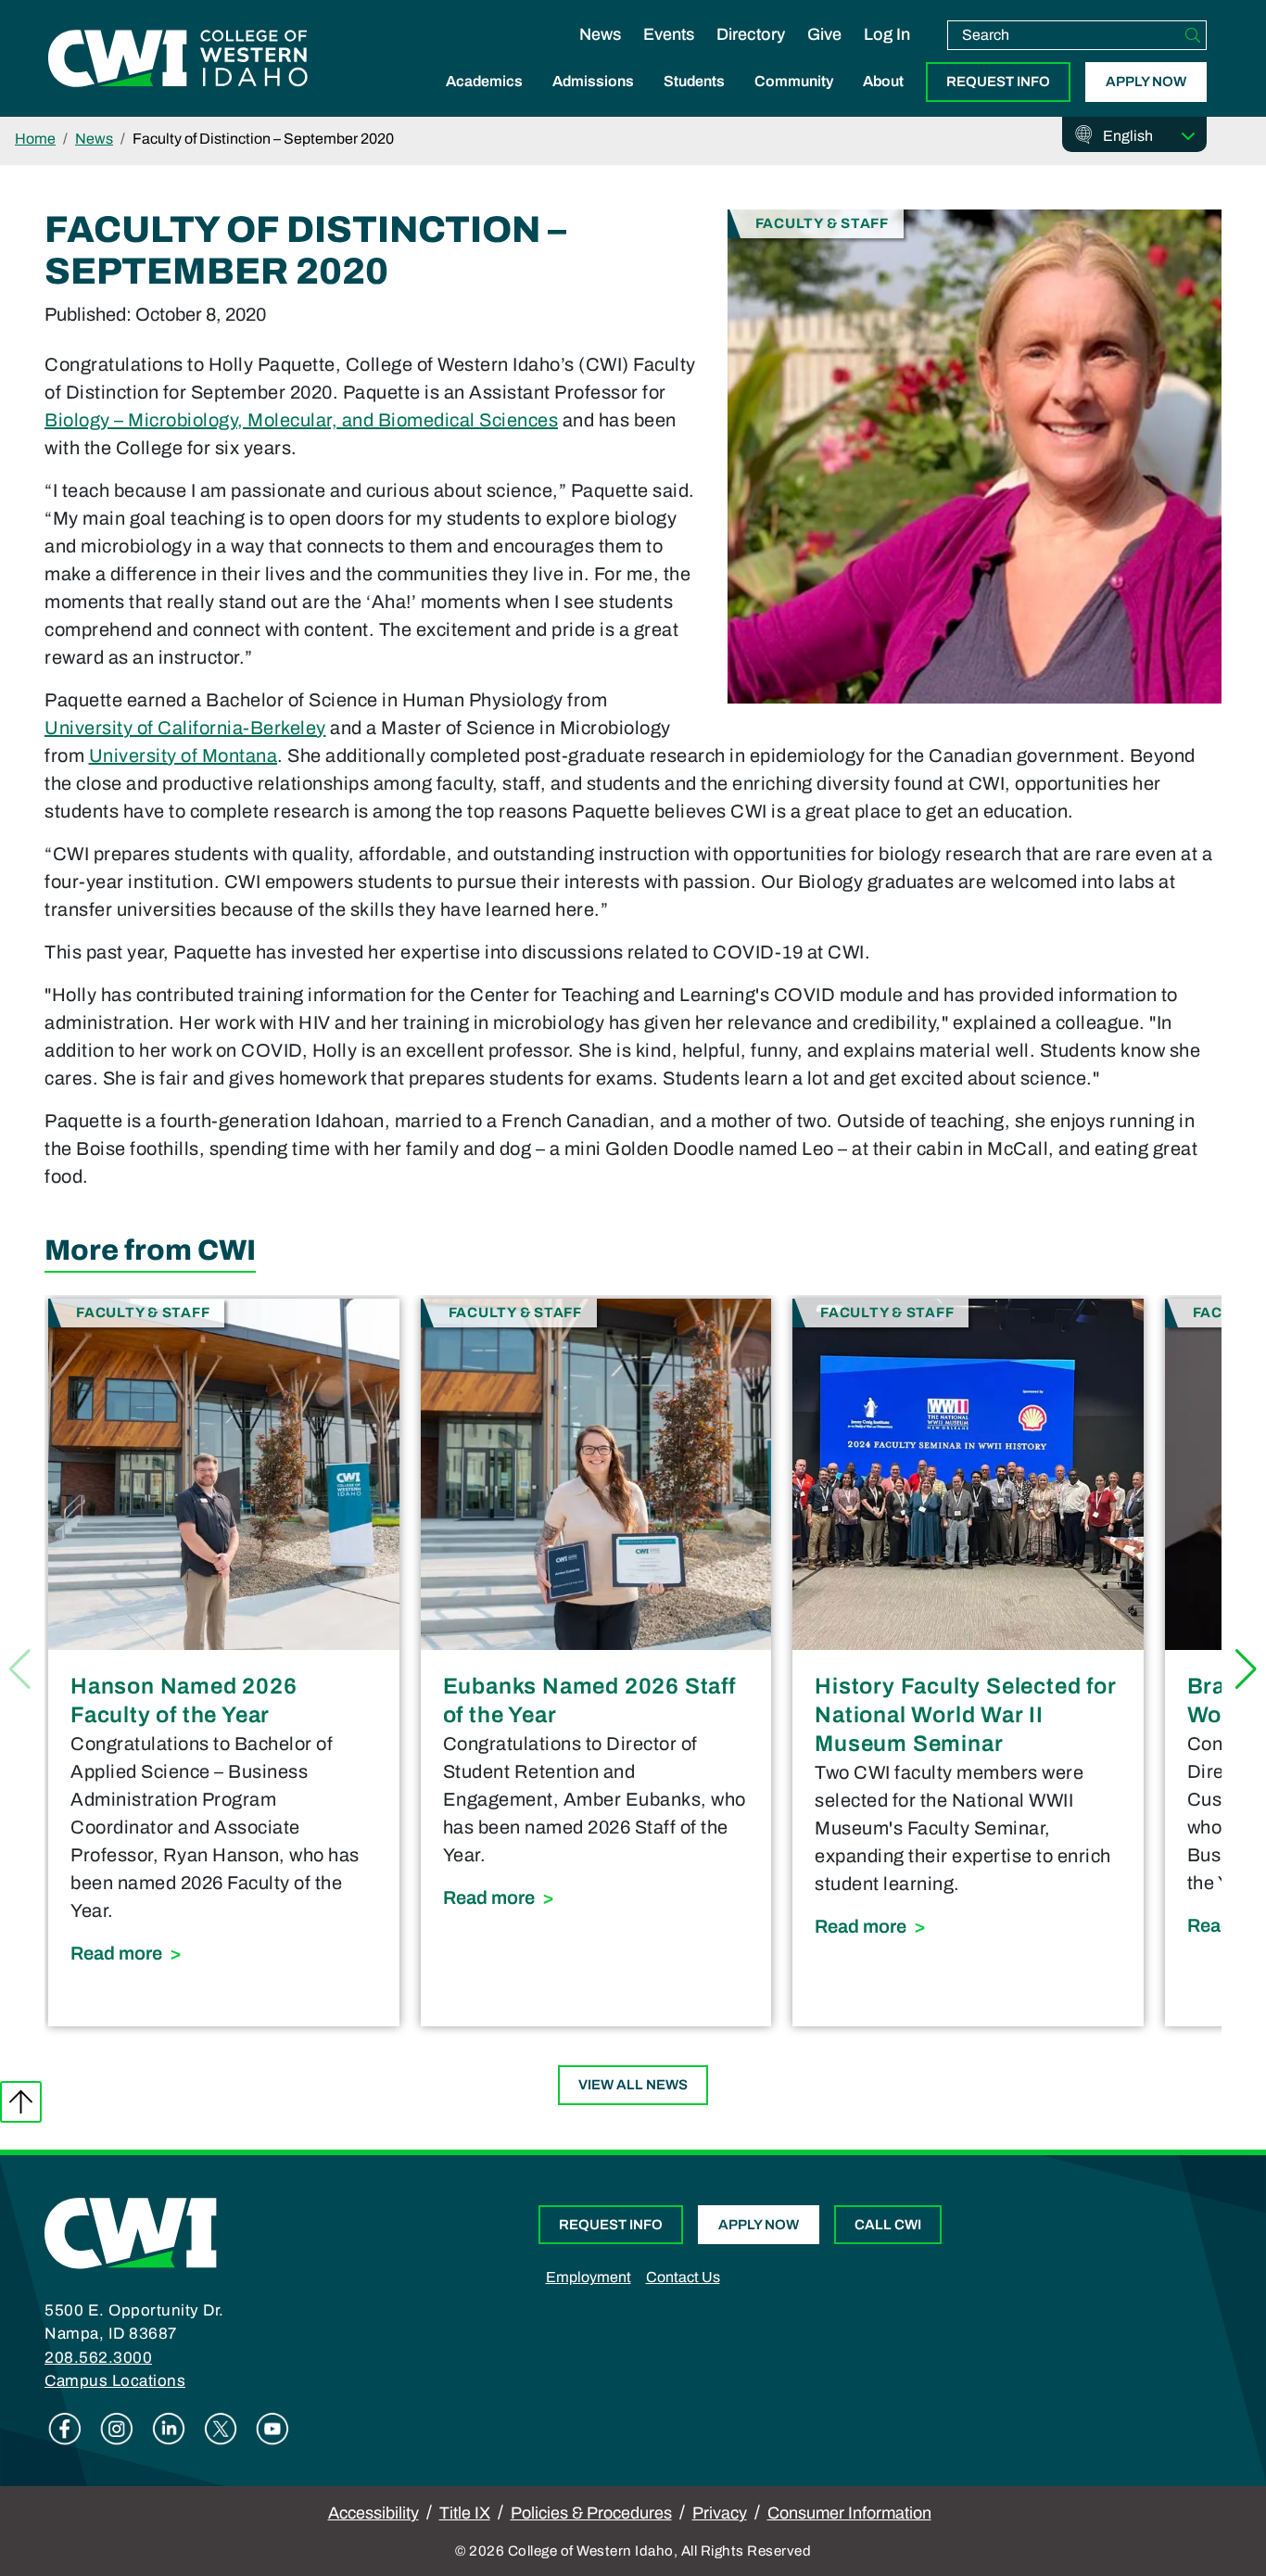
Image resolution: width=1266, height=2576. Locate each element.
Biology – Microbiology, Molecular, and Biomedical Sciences (301, 420)
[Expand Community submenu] (794, 101)
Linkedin (169, 2429)
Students (694, 81)
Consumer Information (849, 2513)
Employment (589, 2277)
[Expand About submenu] (883, 101)
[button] (1246, 1669)
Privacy (720, 2513)
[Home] (131, 2231)
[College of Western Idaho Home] (178, 58)
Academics (484, 81)
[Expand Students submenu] (694, 101)
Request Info (998, 82)
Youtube (272, 2429)
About (883, 81)
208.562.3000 (98, 2358)
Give (824, 34)
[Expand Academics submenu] (485, 101)
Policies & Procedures (591, 2513)
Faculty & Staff (822, 223)
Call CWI (888, 2225)
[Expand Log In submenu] (887, 54)
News (600, 34)
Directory (751, 34)
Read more (224, 1953)
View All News (633, 2085)
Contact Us (683, 2277)
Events (669, 34)
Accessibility (373, 2513)
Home (35, 139)
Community (794, 81)
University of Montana (184, 755)
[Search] (1193, 35)
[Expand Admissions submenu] (593, 101)
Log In (887, 34)
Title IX (465, 2513)
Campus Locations (115, 2381)
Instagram (117, 2429)
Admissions (593, 81)
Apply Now (1146, 82)
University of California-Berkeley (185, 728)
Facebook (65, 2429)
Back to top (21, 2102)
